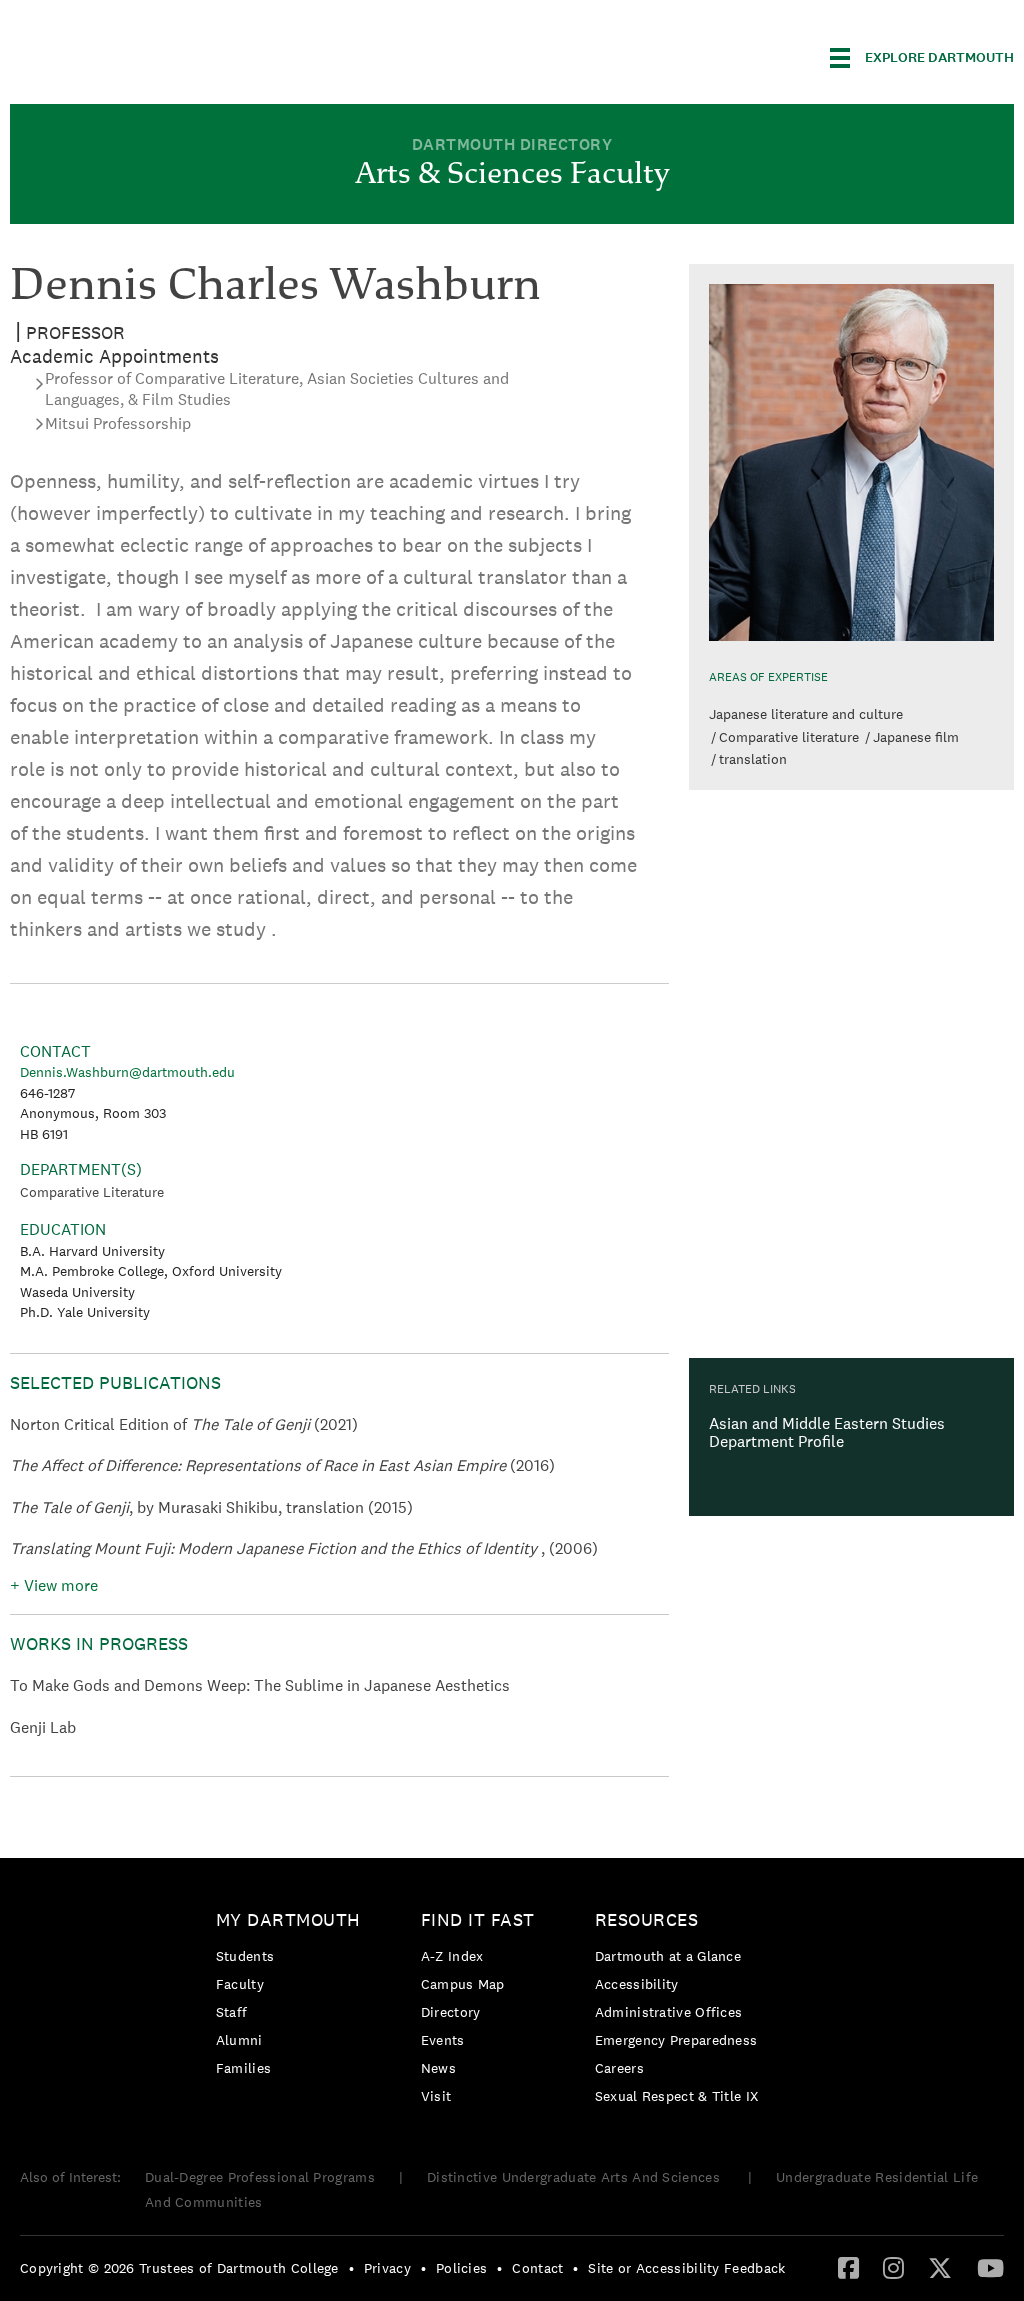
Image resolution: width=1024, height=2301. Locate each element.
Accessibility (637, 1984)
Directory (451, 2012)
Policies (461, 2268)
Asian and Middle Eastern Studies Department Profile (827, 1432)
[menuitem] (293, 1997)
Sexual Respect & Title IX (677, 2096)
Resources (647, 1919)
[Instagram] (893, 2267)
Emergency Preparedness (676, 2040)
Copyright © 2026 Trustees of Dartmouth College (179, 2268)
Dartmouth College (168, 54)
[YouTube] (990, 2267)
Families (243, 2068)
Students (245, 1956)
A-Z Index (452, 1956)
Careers (619, 2068)
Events (443, 2040)
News (438, 2068)
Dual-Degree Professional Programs (260, 2177)
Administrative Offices (669, 2012)
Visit (436, 2096)
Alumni (239, 2040)
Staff (232, 2012)
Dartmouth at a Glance (668, 1956)
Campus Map (463, 1984)
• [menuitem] (351, 2268)
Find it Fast (478, 1919)
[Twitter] (940, 2267)
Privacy (387, 2268)
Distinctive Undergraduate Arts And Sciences (575, 2177)
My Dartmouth (288, 1919)
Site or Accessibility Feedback (686, 2268)
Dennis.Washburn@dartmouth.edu (127, 1072)
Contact (537, 2268)
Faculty (240, 1984)
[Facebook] (848, 2267)
